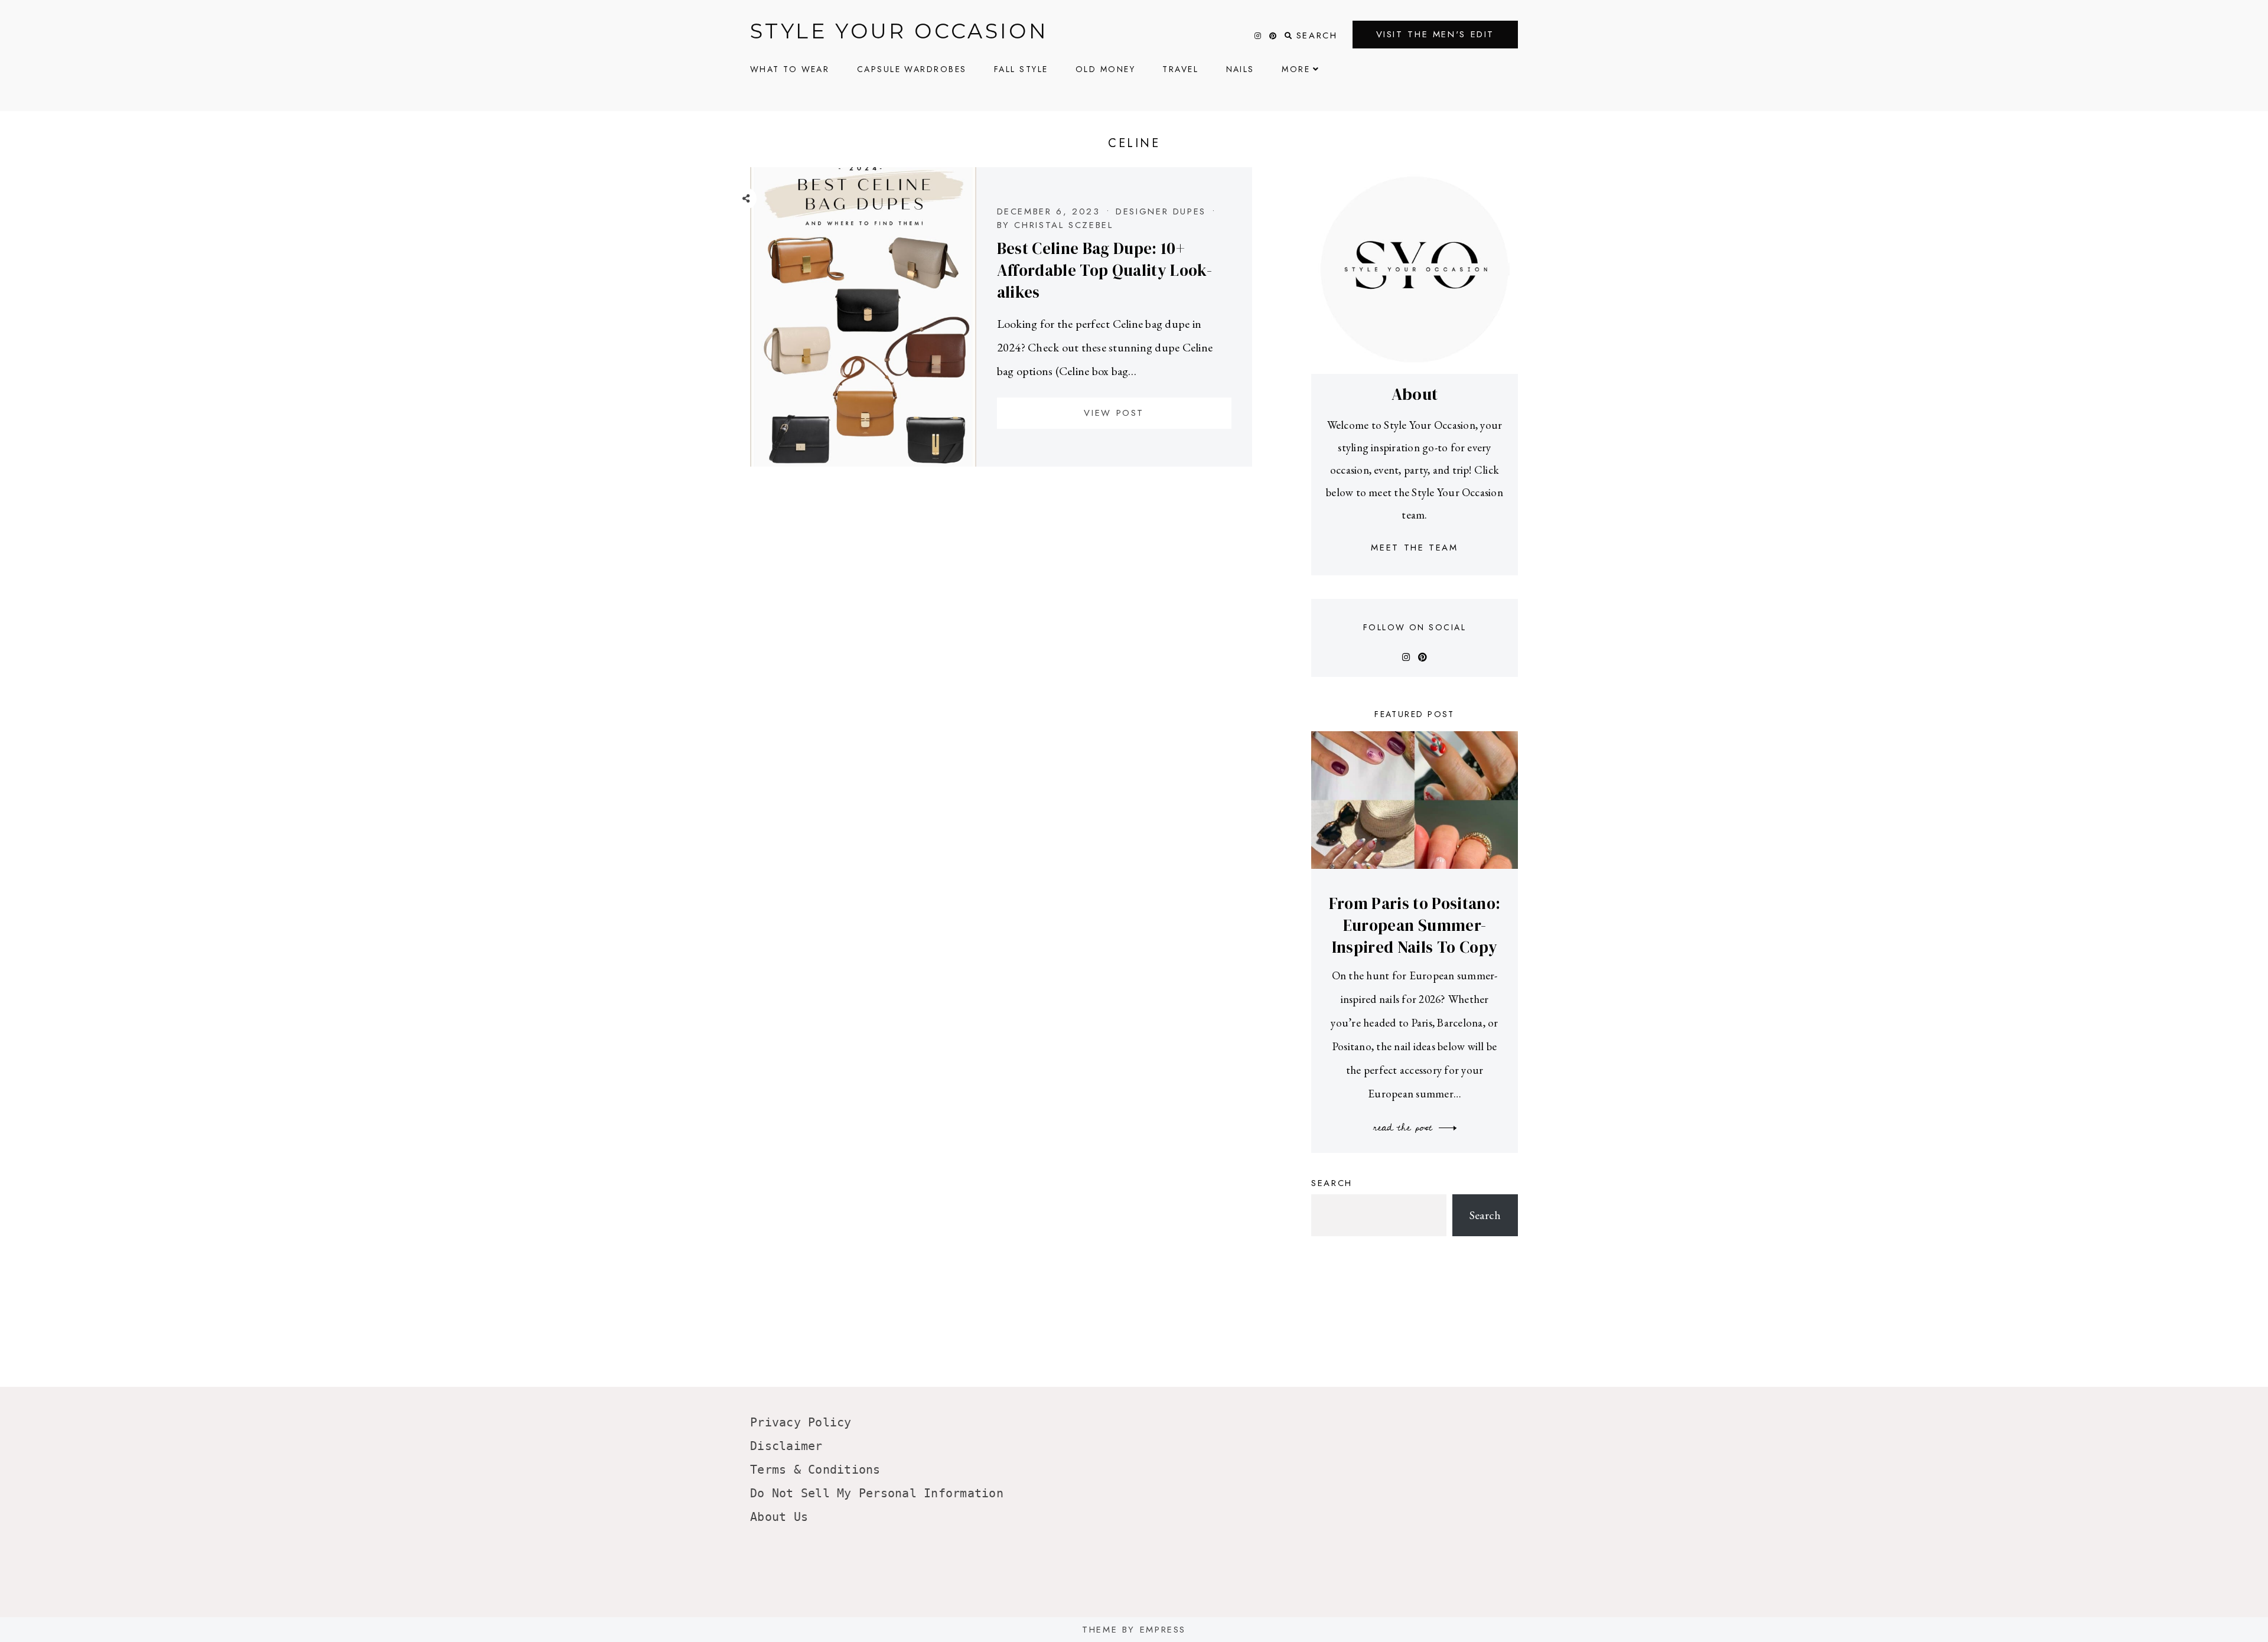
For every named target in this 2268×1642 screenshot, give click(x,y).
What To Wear (790, 69)
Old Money (1105, 69)
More (1296, 69)
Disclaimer (786, 1446)
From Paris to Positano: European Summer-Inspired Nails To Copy (1415, 925)
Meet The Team (1414, 548)
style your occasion (899, 31)
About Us (779, 1517)
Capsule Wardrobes (912, 69)
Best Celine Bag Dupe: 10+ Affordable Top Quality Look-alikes (1104, 270)
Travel (1180, 69)
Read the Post (1405, 1128)
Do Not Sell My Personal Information (877, 1493)
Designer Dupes (1161, 211)
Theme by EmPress (1134, 1630)
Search (1332, 1183)
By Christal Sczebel (1055, 225)
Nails (1240, 69)
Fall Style (1021, 69)
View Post (1114, 413)
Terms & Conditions (815, 1470)
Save (755, 277)
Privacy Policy (801, 1422)
